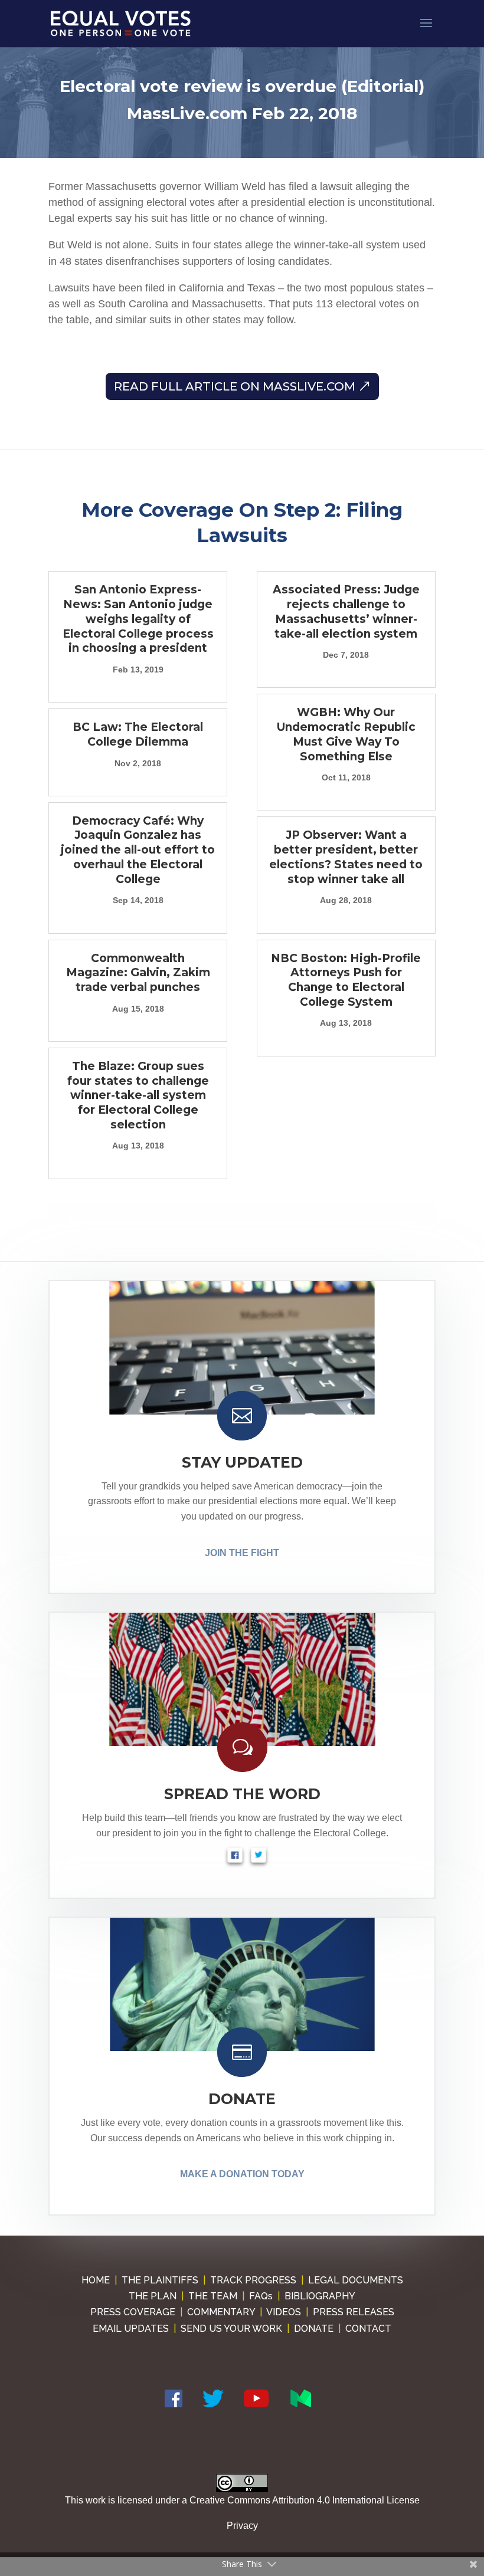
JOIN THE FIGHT (242, 1553)
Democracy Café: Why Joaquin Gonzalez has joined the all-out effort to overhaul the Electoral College (138, 850)
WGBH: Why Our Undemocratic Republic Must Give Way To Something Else (346, 734)
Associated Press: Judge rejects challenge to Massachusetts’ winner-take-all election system (346, 611)
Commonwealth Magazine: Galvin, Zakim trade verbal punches (138, 973)
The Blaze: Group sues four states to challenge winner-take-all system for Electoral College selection (138, 1095)
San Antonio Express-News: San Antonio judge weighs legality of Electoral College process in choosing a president (138, 619)
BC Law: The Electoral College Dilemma (138, 734)
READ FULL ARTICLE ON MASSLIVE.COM (235, 386)
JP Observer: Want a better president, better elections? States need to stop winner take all (346, 857)
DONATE (242, 2099)
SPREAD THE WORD (242, 1794)
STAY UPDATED (242, 1462)
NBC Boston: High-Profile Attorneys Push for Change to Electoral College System (346, 980)
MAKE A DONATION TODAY (242, 2174)
